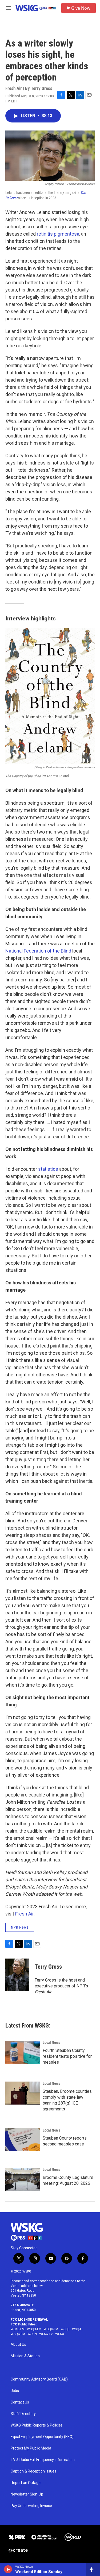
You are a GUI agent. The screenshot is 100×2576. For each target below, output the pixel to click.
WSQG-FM (51, 2329)
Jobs (15, 2391)
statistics (48, 1169)
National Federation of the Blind (38, 951)
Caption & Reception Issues (33, 2471)
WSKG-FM (18, 2329)
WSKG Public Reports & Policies (37, 2425)
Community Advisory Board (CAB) (39, 2379)
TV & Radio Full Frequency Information (43, 2460)
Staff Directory (23, 2414)
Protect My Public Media (31, 2448)
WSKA (60, 2334)
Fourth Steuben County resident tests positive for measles (67, 2056)
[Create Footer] (18, 2551)
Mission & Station (25, 2356)
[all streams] (93, 2569)
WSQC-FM (18, 2334)
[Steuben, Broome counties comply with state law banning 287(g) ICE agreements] (23, 2093)
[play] (8, 2569)
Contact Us (20, 2402)
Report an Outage (26, 2483)
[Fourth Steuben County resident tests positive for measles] (23, 2052)
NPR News (20, 1927)
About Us (18, 2345)
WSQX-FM (34, 2329)
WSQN (32, 2334)
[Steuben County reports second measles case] (23, 2140)
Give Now (81, 8)
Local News (51, 2043)
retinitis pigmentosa (58, 234)
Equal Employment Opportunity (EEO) (42, 2437)
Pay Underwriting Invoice (31, 2506)
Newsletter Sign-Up (27, 2494)
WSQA (77, 2329)
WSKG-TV (46, 2334)
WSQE (65, 2329)
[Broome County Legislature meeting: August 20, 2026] (23, 2179)
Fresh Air (24, 1914)
